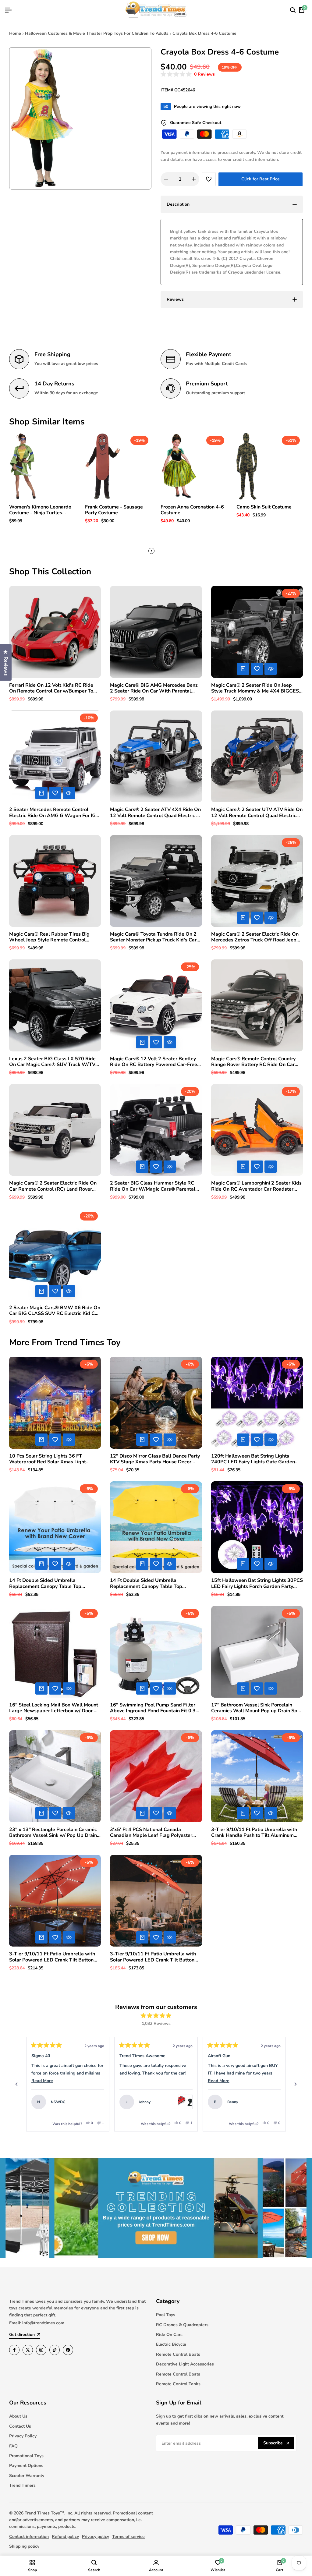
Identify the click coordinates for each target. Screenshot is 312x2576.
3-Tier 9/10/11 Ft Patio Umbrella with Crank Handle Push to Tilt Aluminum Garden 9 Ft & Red (254, 1833)
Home (15, 33)
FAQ (13, 2446)
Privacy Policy (23, 2436)
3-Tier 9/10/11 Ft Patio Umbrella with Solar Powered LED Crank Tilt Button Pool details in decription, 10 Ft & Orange (153, 1957)
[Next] (296, 2084)
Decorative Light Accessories (185, 2364)
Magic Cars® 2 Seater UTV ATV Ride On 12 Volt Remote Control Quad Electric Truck (257, 813)
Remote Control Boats (178, 2354)
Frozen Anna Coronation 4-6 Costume (192, 510)
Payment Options (26, 2466)
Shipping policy (24, 2546)
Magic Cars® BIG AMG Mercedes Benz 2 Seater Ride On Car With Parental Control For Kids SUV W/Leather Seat (154, 688)
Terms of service (128, 2537)
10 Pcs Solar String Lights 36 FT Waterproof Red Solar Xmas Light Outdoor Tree (48, 1459)
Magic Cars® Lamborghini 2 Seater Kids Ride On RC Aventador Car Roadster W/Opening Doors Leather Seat (256, 1186)
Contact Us (20, 2426)
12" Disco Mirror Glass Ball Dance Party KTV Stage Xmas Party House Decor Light (155, 1459)
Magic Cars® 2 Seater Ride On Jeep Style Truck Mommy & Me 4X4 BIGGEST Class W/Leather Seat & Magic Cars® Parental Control (257, 688)
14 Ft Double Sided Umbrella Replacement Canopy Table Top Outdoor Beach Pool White (45, 1583)
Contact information (29, 2537)
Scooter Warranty (27, 2476)
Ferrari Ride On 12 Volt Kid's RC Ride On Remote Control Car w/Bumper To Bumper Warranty (51, 688)
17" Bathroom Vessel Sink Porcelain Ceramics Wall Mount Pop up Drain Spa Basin (256, 1708)
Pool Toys (166, 2315)
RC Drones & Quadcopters (182, 2325)
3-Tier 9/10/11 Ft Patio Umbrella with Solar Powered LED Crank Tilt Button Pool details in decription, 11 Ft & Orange (52, 1957)
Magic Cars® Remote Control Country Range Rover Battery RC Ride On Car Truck (253, 1062)
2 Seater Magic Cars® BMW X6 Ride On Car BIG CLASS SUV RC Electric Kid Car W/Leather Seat (55, 1311)
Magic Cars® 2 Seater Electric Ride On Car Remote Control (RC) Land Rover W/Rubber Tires (53, 1186)
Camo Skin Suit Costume (264, 507)
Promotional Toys (26, 2456)
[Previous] (16, 2084)
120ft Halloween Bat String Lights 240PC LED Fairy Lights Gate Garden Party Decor (253, 1459)
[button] (188, 74)
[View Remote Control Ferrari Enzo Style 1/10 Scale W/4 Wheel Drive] (97, 2102)
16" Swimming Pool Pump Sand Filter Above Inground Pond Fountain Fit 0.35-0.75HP (155, 1708)
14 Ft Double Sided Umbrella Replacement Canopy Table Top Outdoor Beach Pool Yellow (146, 1583)
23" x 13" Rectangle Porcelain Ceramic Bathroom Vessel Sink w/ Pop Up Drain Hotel (53, 1833)
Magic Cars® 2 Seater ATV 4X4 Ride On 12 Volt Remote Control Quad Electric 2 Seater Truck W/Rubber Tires (155, 813)
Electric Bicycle (171, 2344)
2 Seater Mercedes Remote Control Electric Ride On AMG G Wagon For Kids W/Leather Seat (55, 813)
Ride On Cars (169, 2335)
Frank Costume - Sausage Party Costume (114, 510)
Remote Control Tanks (178, 2384)
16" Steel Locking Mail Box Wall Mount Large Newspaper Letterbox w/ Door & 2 (54, 1708)
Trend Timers (22, 2485)
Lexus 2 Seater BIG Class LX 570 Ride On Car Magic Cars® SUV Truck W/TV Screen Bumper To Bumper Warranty (52, 1062)
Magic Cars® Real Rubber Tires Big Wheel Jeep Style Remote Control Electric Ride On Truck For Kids (49, 937)
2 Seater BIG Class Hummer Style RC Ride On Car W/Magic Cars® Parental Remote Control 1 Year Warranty (153, 1186)
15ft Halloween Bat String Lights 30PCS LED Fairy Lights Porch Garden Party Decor (257, 1583)
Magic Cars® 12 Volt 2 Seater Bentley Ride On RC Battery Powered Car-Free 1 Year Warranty (156, 1062)
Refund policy (65, 2537)
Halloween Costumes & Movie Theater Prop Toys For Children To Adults (97, 33)
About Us (18, 2416)
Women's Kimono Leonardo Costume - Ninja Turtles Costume (40, 510)
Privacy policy (96, 2537)
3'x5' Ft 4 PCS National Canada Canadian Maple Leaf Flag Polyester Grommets (151, 1833)
